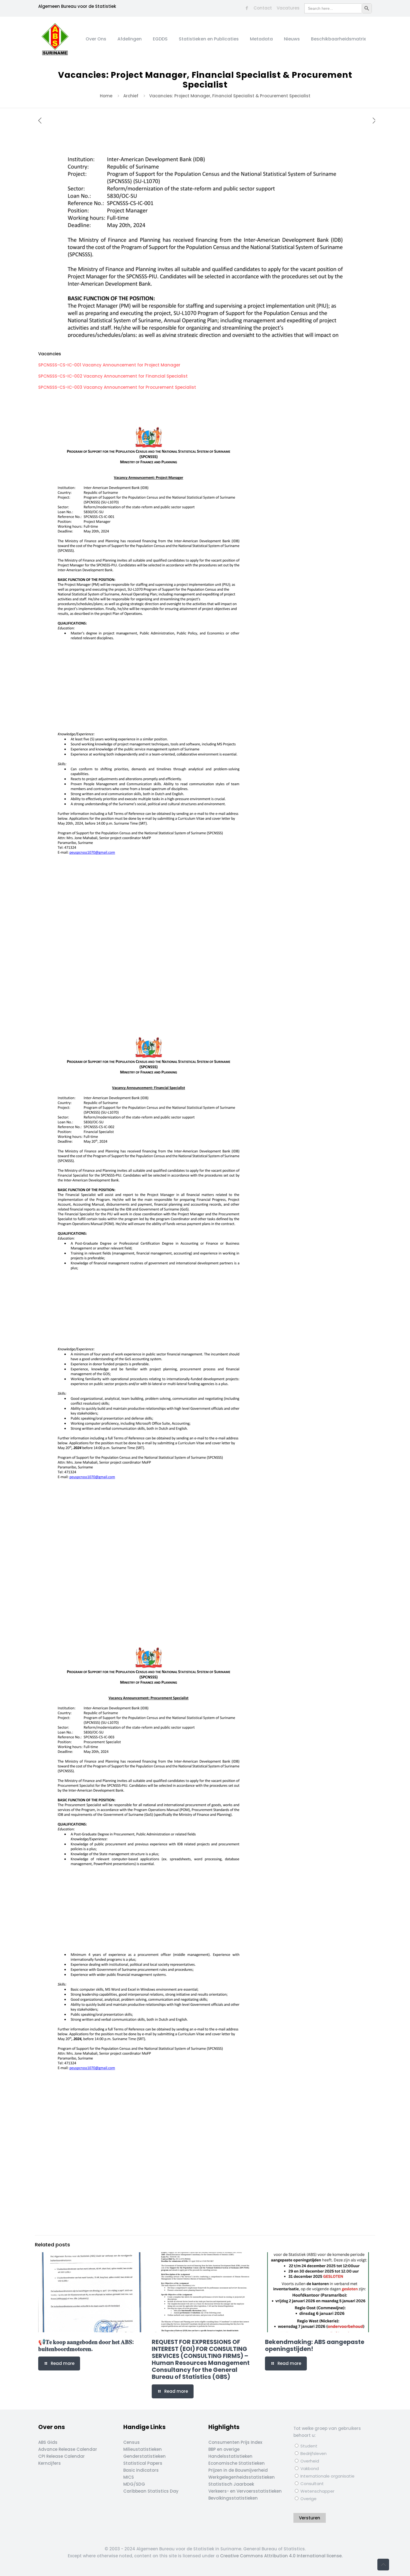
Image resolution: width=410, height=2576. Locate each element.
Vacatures (288, 8)
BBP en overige (224, 2449)
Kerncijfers (50, 2463)
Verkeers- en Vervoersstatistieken (245, 2491)
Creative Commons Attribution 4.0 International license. (281, 2556)
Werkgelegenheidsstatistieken (242, 2477)
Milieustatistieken (143, 2449)
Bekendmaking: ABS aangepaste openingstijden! (315, 2345)
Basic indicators (141, 2470)
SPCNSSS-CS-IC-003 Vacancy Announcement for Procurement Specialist (117, 387)
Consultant (312, 2484)
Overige (308, 2499)
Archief (131, 96)
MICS (129, 2477)
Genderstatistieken (144, 2456)
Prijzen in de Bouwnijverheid (238, 2470)
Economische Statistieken (237, 2463)
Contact (263, 8)
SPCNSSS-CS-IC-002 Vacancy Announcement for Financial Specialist (113, 376)
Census (132, 2442)
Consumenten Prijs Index (235, 2442)
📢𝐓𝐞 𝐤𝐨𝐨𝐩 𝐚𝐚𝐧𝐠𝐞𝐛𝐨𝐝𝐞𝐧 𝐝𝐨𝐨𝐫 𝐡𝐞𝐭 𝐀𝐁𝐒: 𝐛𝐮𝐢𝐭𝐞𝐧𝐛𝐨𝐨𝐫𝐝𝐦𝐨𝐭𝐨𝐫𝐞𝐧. (86, 2345)
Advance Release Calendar (68, 2449)
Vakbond (309, 2468)
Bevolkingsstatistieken (233, 2498)
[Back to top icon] (383, 2565)
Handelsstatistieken (230, 2456)
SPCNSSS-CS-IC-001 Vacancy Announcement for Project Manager (109, 365)
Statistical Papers (143, 2463)
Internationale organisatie (327, 2476)
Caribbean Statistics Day (151, 2491)
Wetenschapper (317, 2491)
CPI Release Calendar (61, 2456)
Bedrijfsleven (313, 2453)
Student (308, 2446)
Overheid (309, 2461)
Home (106, 96)
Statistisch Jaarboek (231, 2484)
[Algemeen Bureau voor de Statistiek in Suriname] (55, 39)
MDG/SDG (134, 2484)
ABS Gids (48, 2442)
